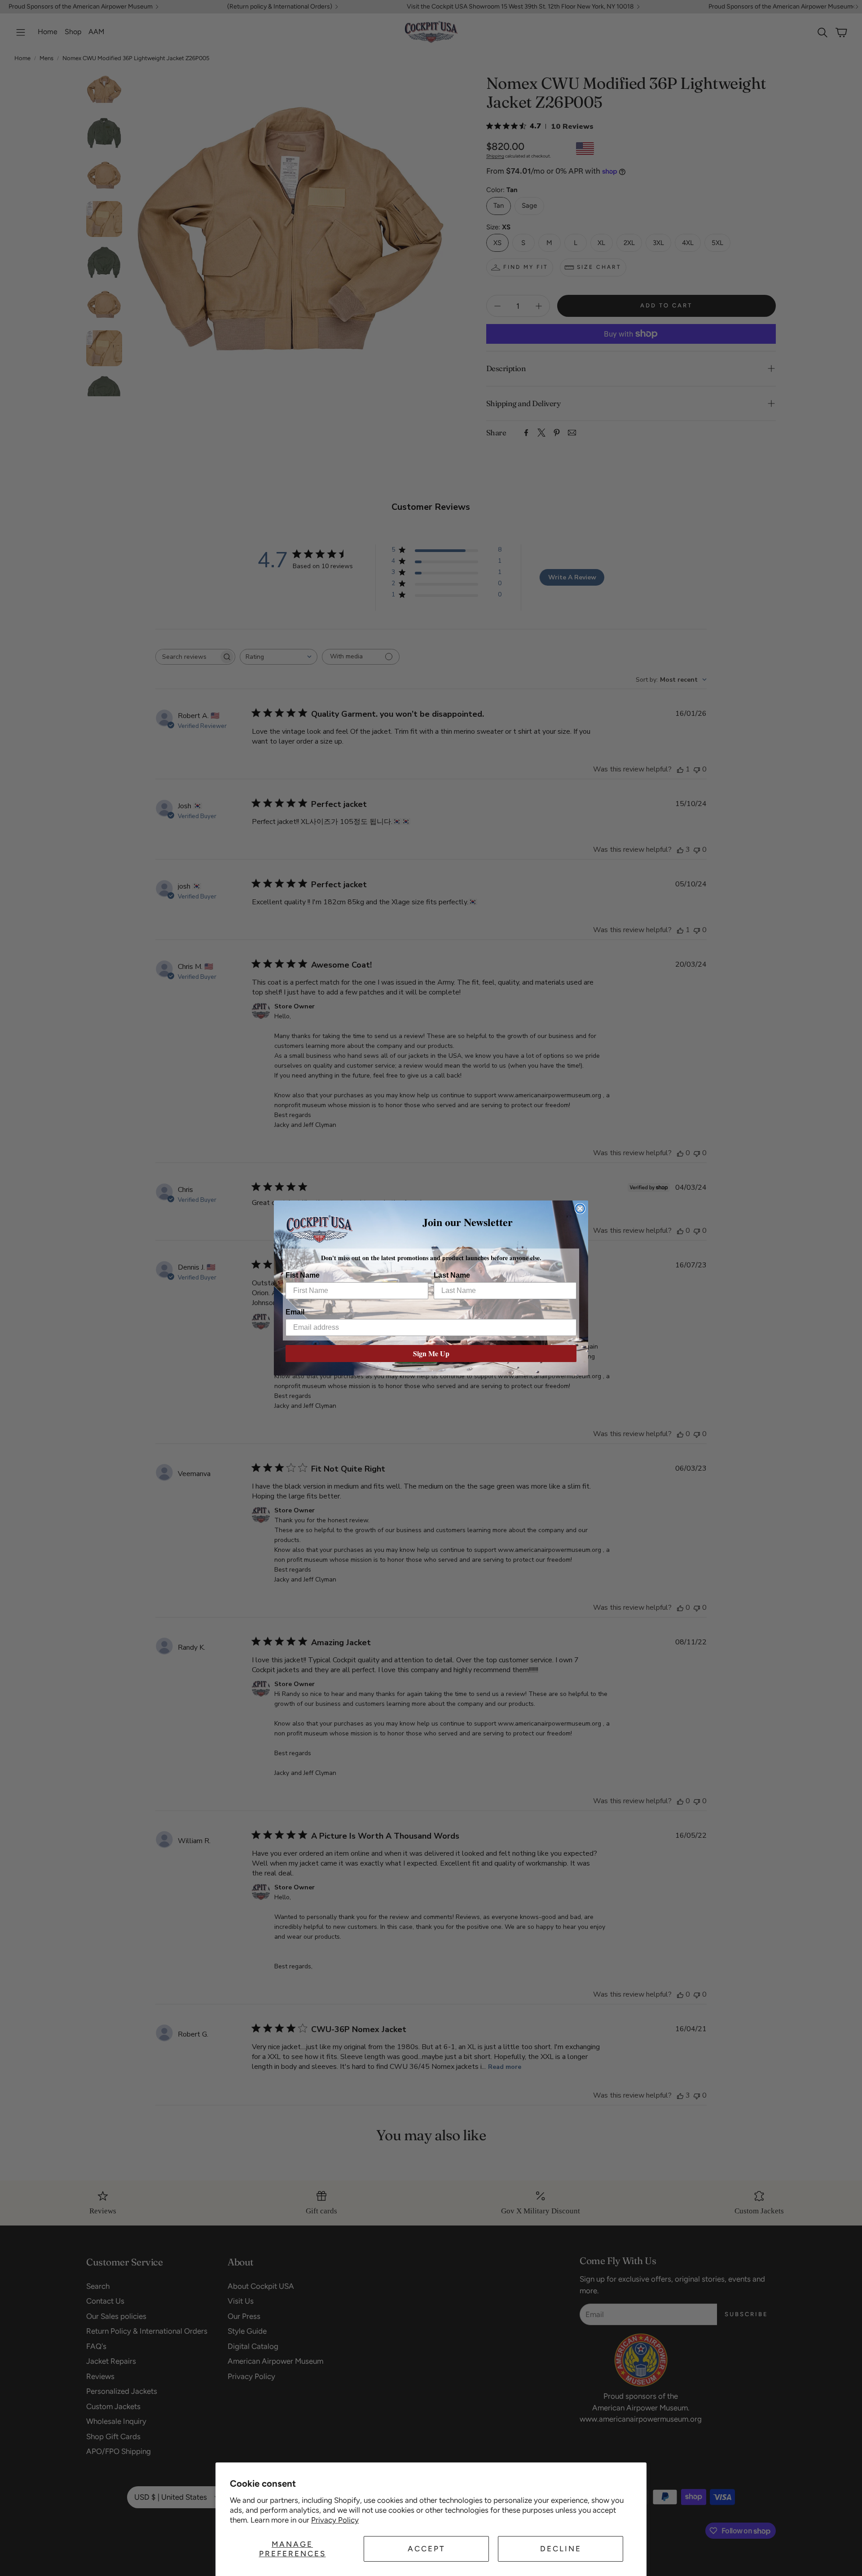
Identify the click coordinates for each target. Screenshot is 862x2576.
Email (295, 1312)
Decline (561, 2549)
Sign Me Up (431, 1353)
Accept (427, 2549)
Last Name (452, 1275)
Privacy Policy (335, 2520)
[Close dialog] (580, 1209)
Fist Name (303, 1275)
